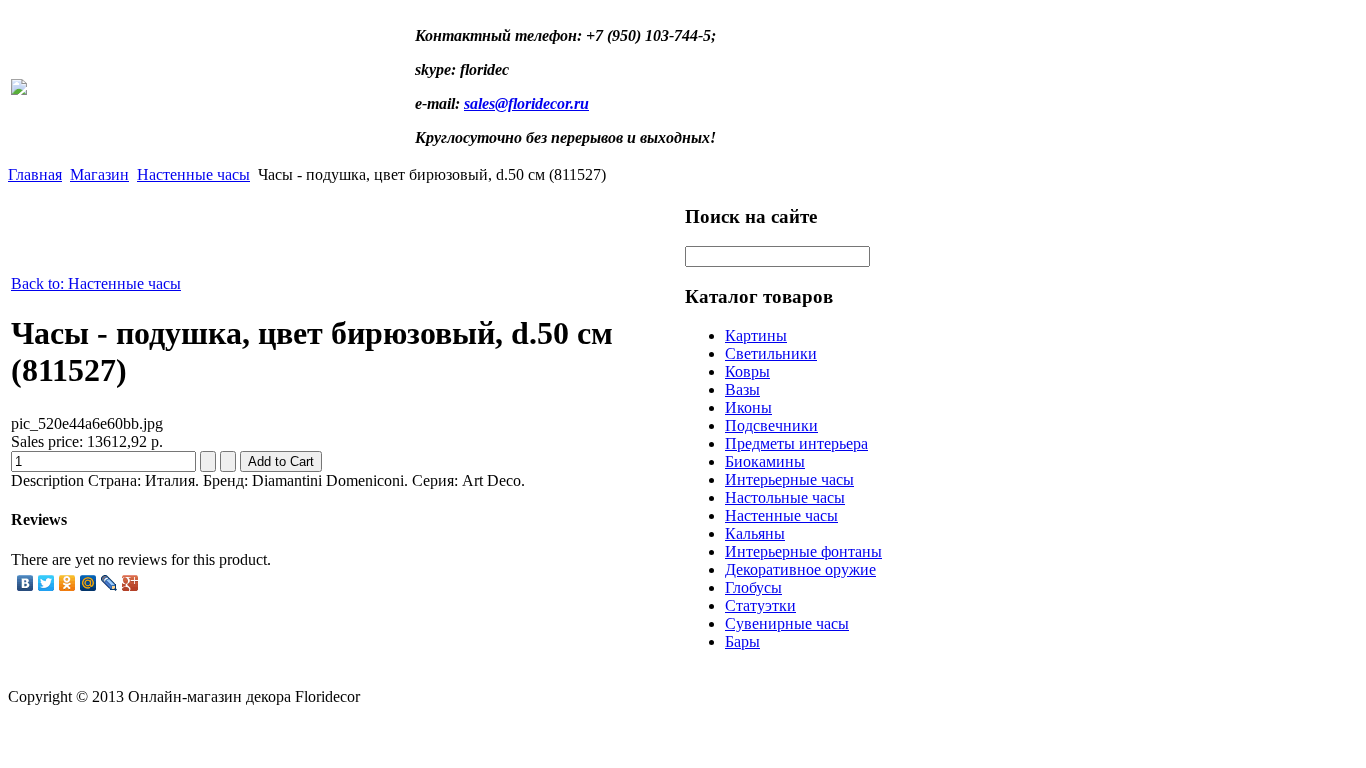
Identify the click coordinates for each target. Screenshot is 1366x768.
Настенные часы (193, 174)
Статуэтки (760, 605)
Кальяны (755, 533)
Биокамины (765, 461)
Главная (35, 174)
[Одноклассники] (67, 583)
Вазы (742, 389)
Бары (742, 641)
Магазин (99, 174)
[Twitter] (46, 583)
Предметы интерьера (796, 443)
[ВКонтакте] (25, 583)
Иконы (748, 407)
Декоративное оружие (800, 569)
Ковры (747, 371)
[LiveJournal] (109, 583)
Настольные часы (785, 497)
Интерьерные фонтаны (803, 551)
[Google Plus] (130, 583)
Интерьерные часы (789, 479)
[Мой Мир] (88, 583)
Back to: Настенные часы (96, 283)
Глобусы (753, 587)
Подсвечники (771, 425)
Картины (756, 335)
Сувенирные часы (787, 623)
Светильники (771, 353)
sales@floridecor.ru (526, 103)
